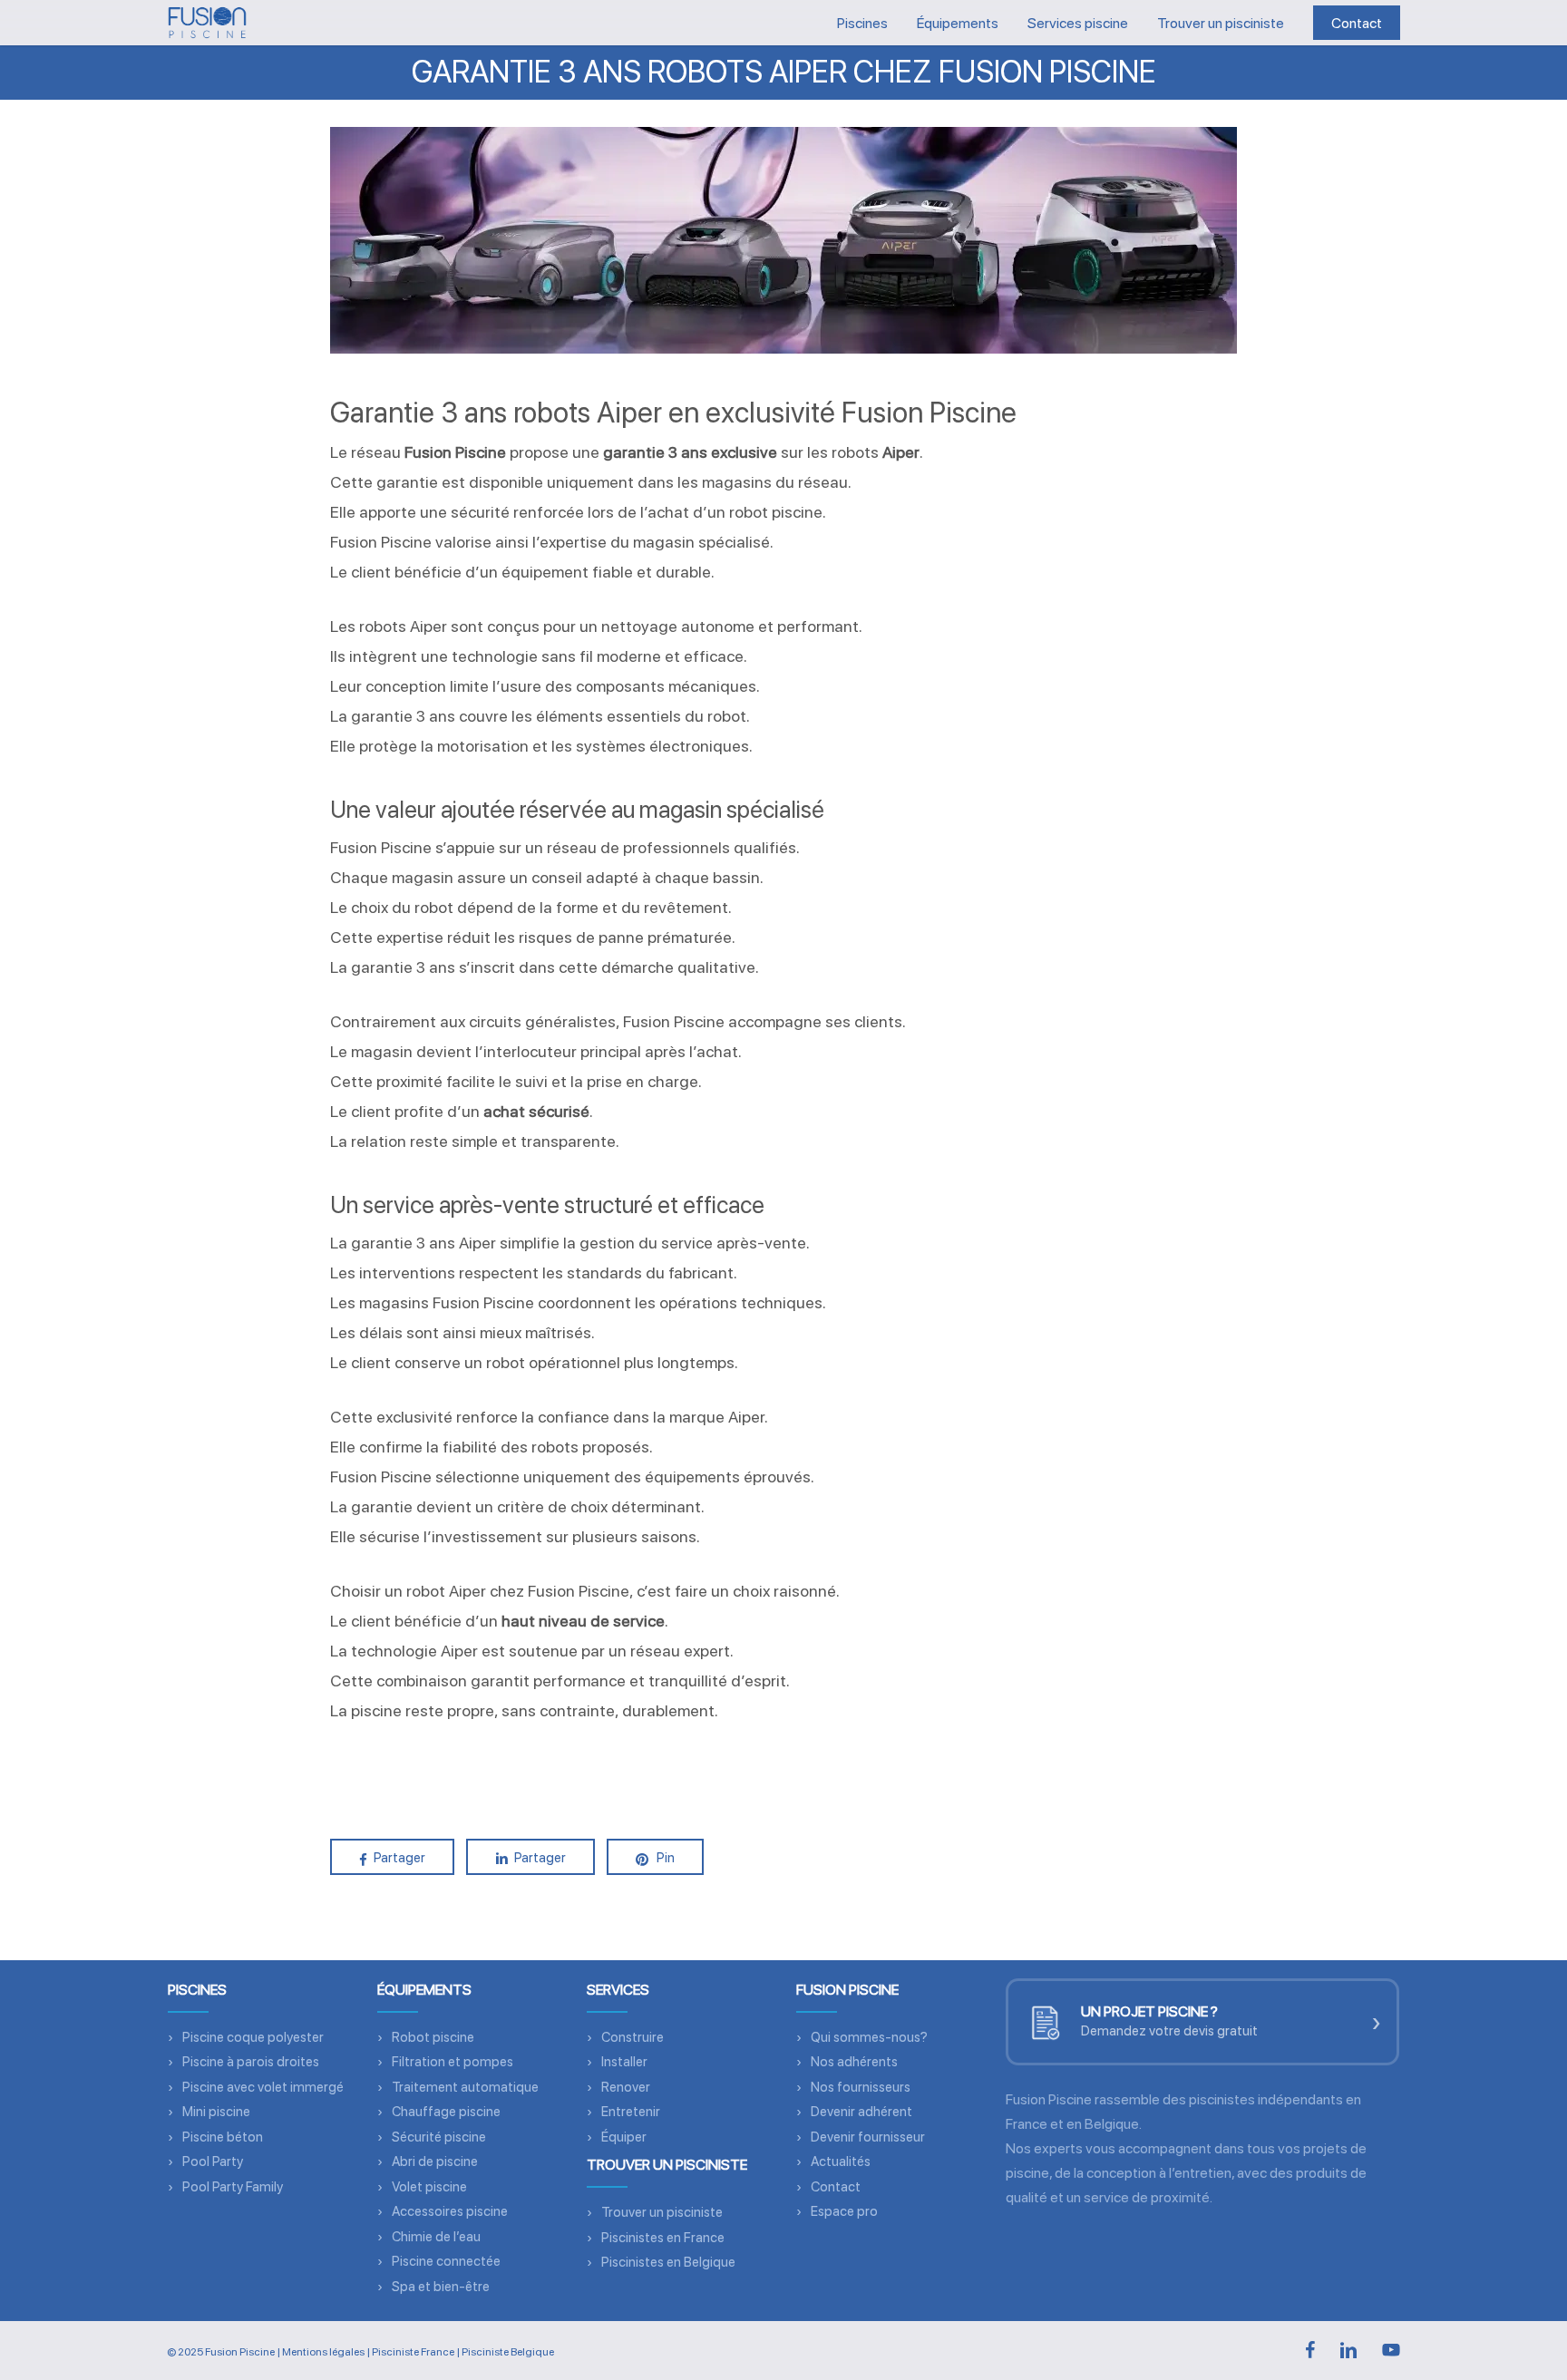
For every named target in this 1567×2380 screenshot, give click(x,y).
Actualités (841, 2161)
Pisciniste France (413, 2352)
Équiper (624, 2137)
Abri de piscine (435, 2161)
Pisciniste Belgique (508, 2352)
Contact (836, 2187)
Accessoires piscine (450, 2211)
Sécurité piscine (439, 2137)
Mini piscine (216, 2112)
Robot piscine (433, 2037)
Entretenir (631, 2112)
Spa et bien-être (441, 2287)
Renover (626, 2087)
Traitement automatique (465, 2087)
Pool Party (213, 2161)
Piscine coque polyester (253, 2037)
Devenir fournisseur (868, 2137)
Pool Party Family (233, 2187)
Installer (624, 2062)
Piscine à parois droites (251, 2062)
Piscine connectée (446, 2261)
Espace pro (844, 2211)
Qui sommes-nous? (869, 2037)
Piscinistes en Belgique (668, 2262)
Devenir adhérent (861, 2112)
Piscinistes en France (663, 2238)
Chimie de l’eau (436, 2237)
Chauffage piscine (446, 2112)
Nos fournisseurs (861, 2087)
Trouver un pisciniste (662, 2212)
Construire (633, 2037)
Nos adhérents (854, 2062)
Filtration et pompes (453, 2062)
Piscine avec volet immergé (263, 2087)
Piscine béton (223, 2137)
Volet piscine (429, 2187)
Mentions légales (323, 2352)
